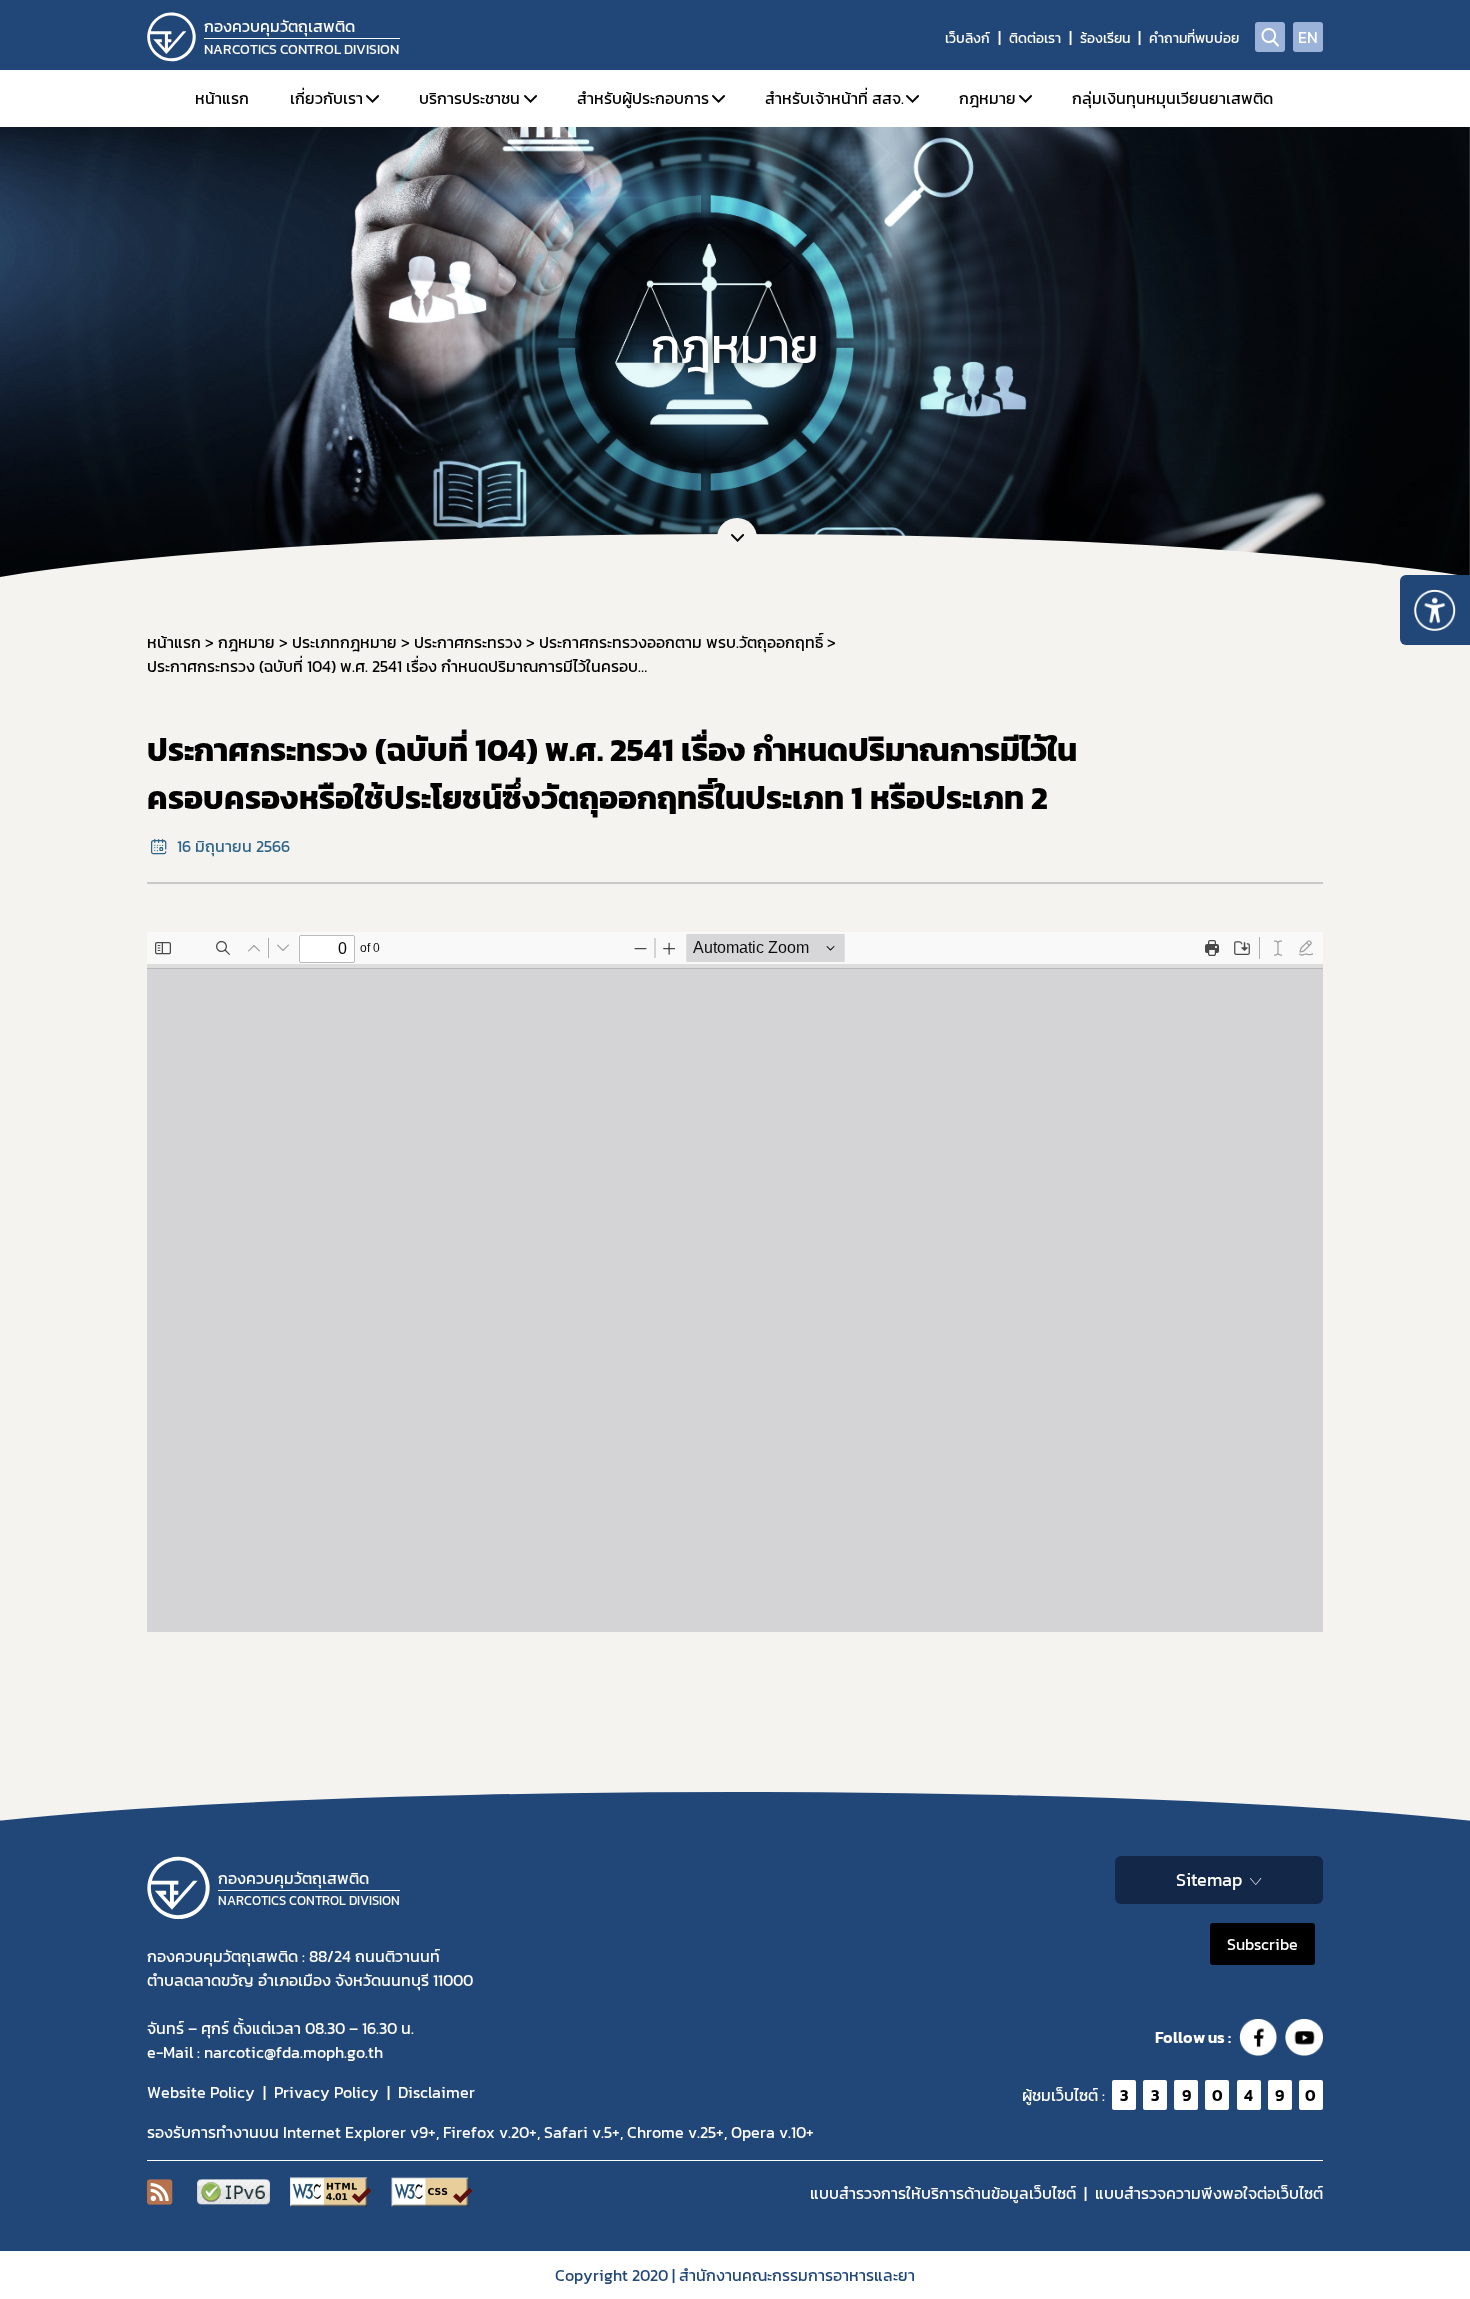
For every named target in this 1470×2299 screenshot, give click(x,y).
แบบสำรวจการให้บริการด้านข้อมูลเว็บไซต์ (943, 2193)
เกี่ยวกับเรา (326, 98)
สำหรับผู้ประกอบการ (643, 98)
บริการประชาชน (469, 98)
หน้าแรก (222, 98)
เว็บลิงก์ (967, 38)
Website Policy (201, 2092)
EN (1308, 37)
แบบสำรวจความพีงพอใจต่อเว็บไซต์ (1209, 2193)
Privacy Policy (326, 2092)
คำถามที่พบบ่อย (1194, 38)
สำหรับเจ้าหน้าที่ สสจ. (834, 98)
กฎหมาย (987, 98)
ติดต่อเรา (1035, 38)
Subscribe (1262, 1944)
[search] (1270, 37)
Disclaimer (436, 2092)
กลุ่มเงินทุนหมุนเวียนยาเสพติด (1172, 98)
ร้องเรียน (1105, 38)
